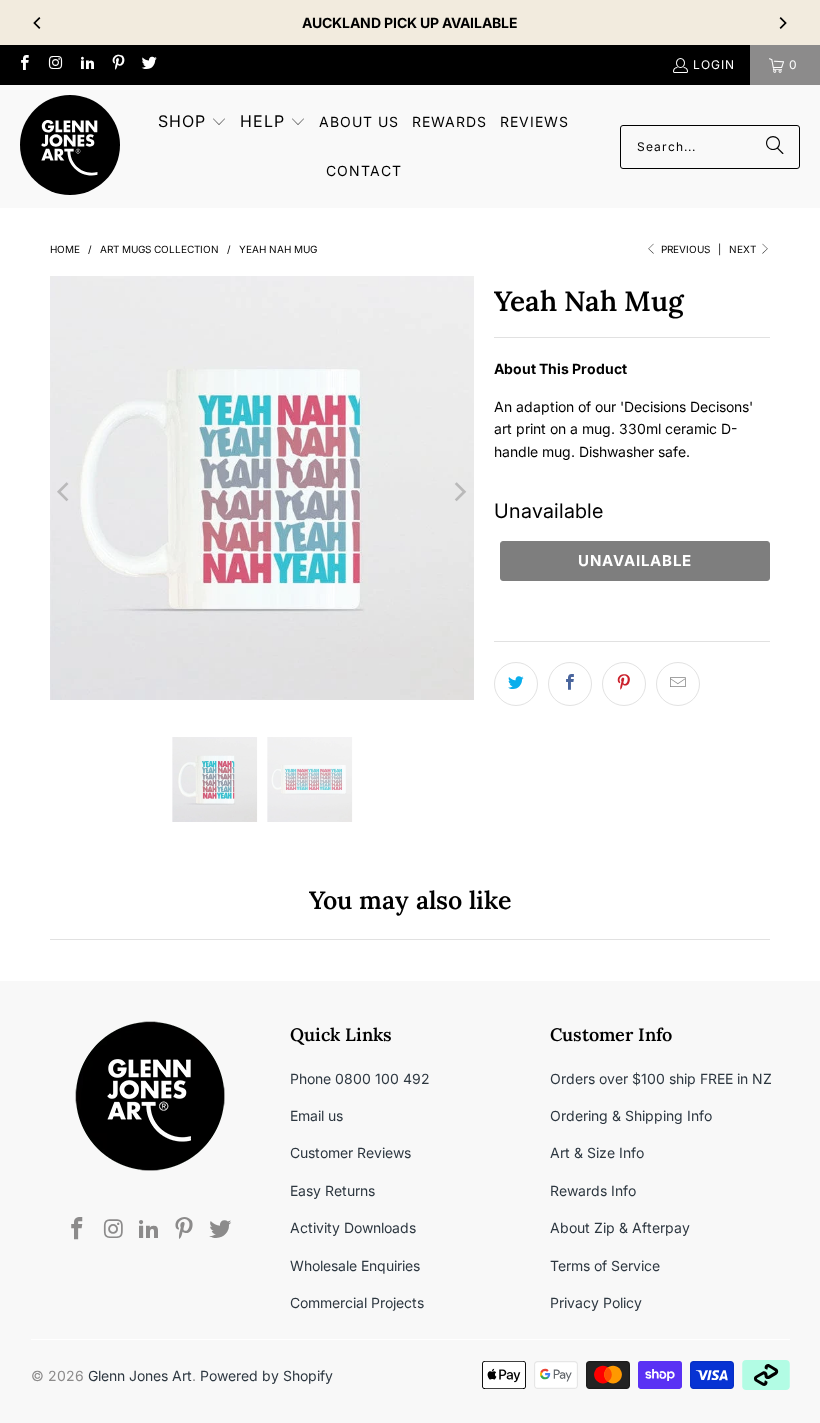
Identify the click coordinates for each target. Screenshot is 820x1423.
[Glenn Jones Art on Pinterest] (117, 64)
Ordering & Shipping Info (631, 1115)
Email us (316, 1115)
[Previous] (38, 23)
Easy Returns (332, 1190)
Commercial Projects (357, 1302)
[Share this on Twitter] (516, 684)
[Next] (782, 23)
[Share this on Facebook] (570, 684)
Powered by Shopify (266, 1375)
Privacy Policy (596, 1302)
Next (744, 249)
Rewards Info (593, 1190)
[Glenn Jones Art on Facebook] (23, 64)
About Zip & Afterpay (620, 1227)
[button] (192, 122)
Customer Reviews (350, 1152)
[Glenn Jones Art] (70, 146)
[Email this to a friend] (678, 684)
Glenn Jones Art (140, 1375)
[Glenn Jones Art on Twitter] (148, 64)
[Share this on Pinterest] (624, 684)
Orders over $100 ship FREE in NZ (661, 1078)
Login (714, 64)
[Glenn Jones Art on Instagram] (54, 64)
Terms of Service (605, 1265)
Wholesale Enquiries (355, 1265)
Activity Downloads (353, 1227)
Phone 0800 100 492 (360, 1078)
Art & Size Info (597, 1152)
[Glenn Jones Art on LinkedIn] (86, 64)
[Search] (775, 147)
